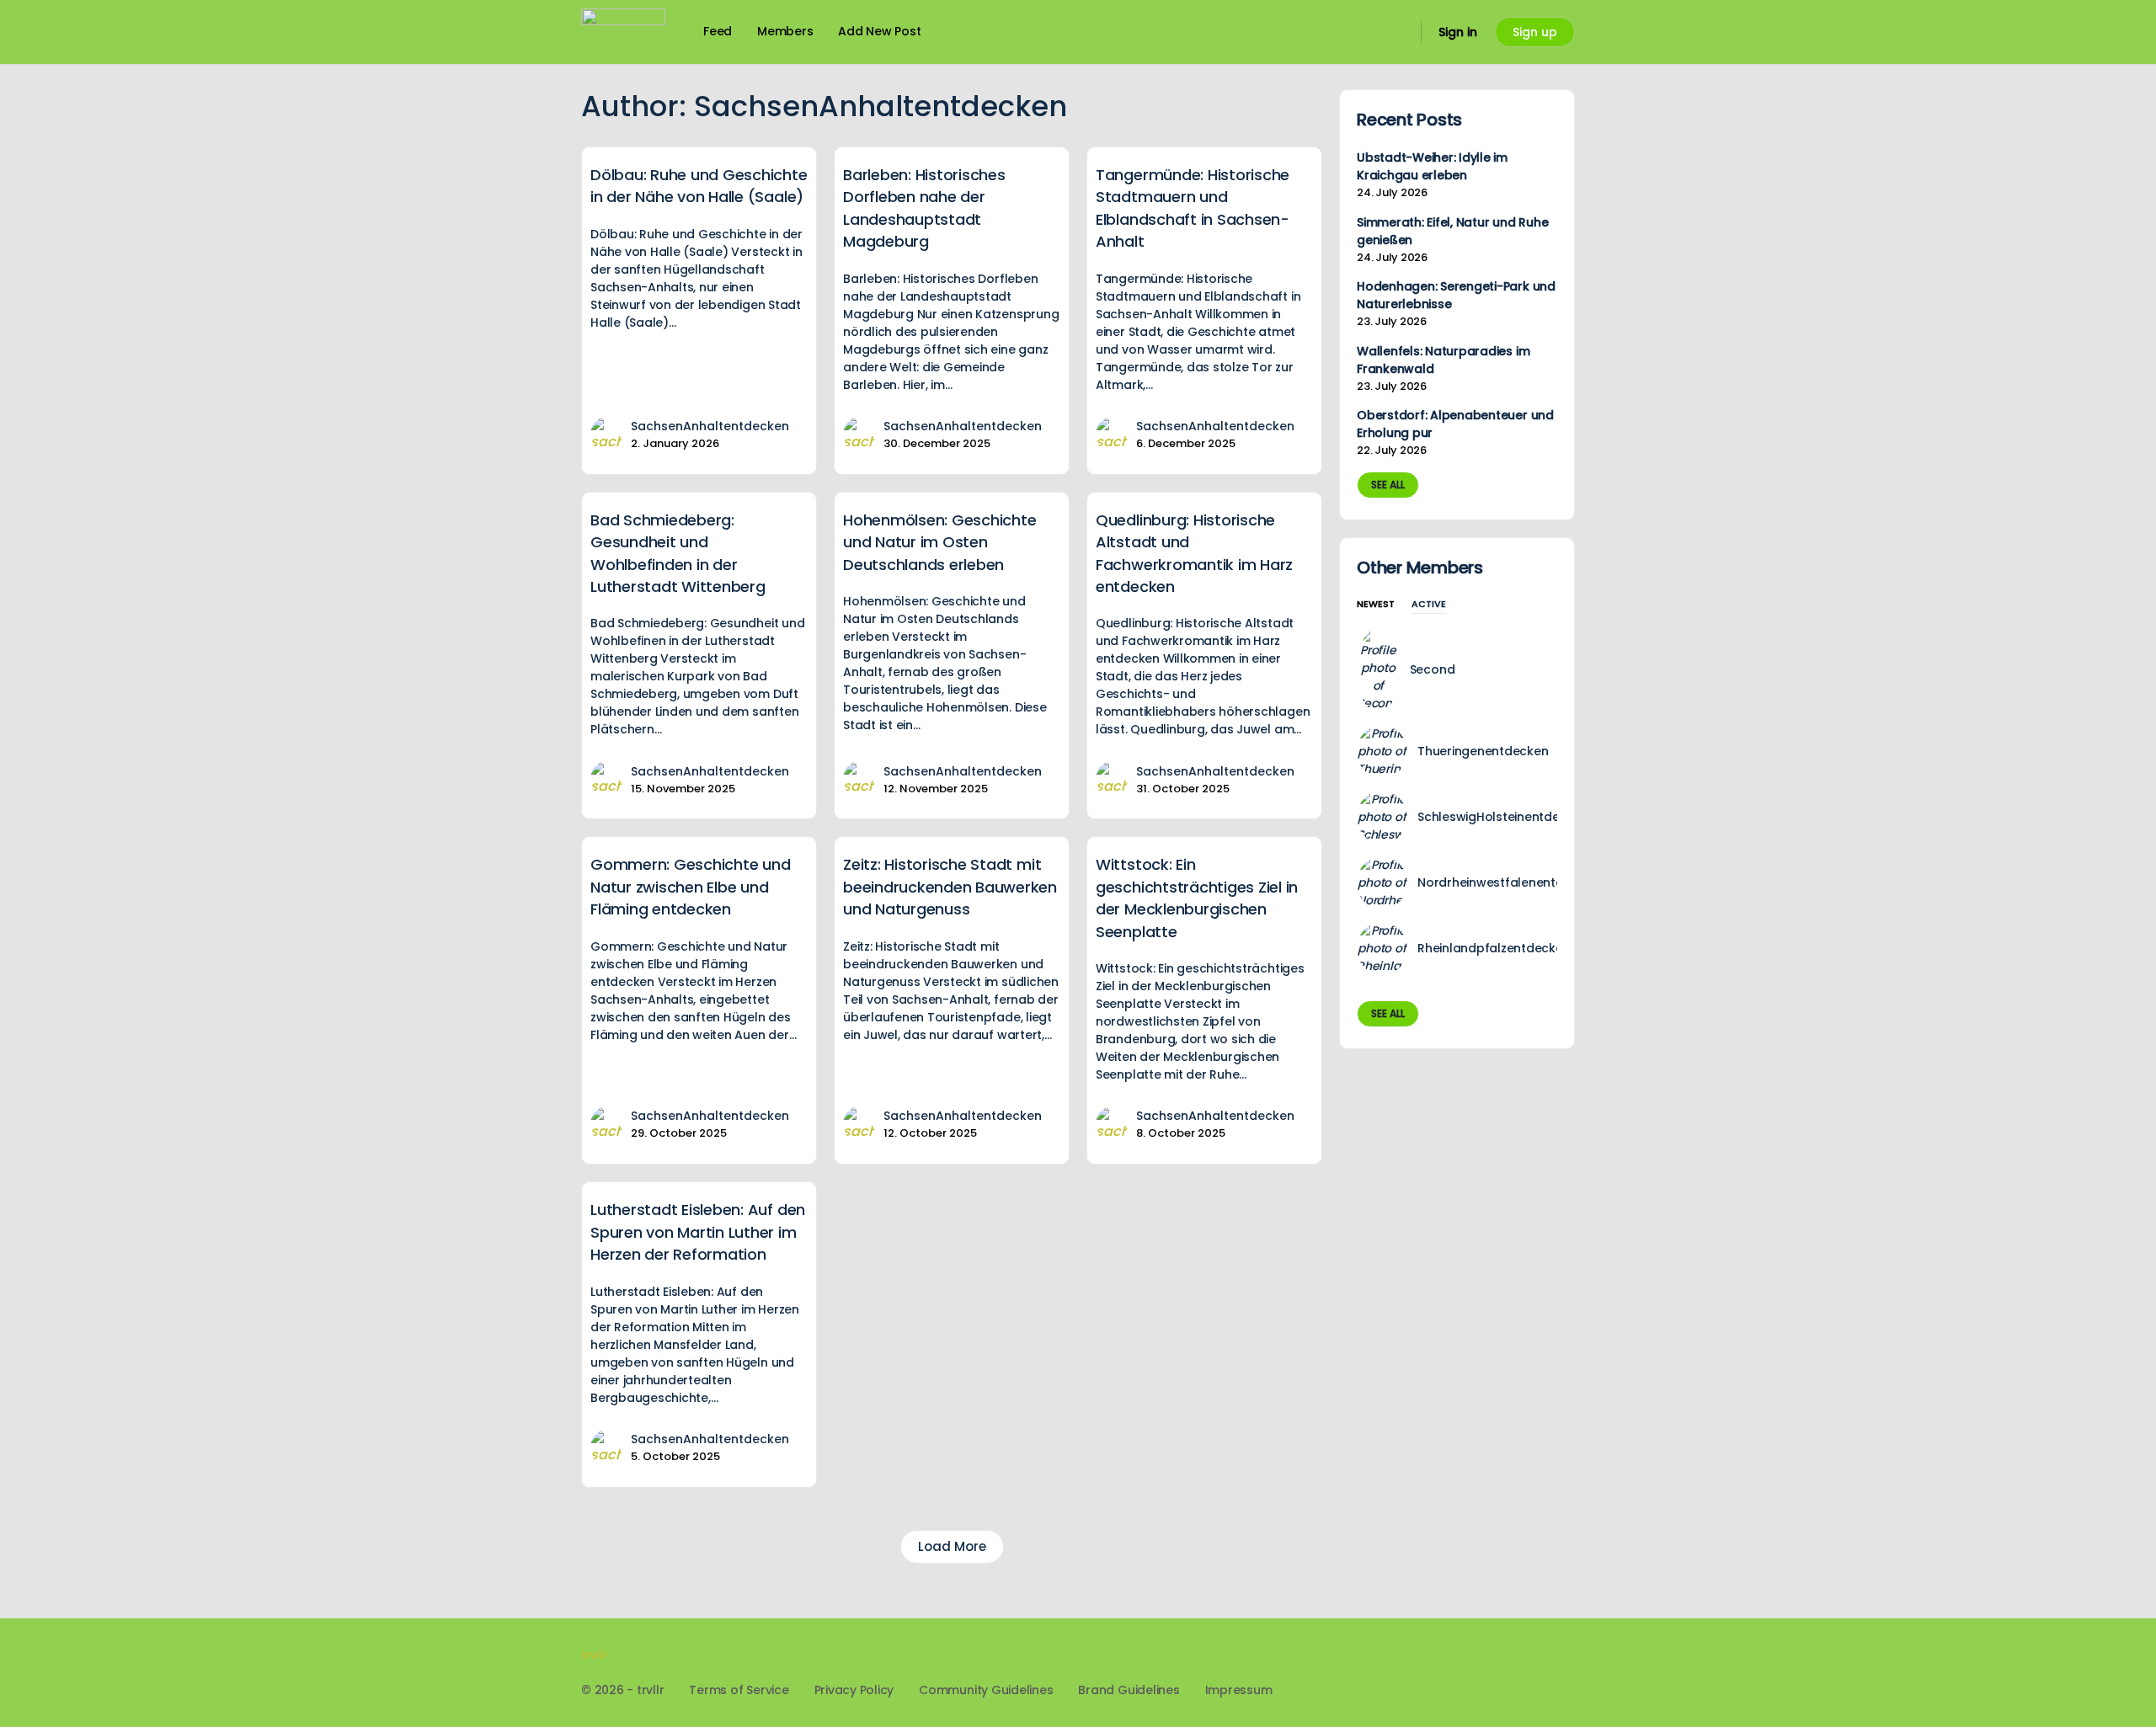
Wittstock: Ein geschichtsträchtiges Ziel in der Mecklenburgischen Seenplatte (1197, 898)
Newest (1376, 605)
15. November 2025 (683, 789)
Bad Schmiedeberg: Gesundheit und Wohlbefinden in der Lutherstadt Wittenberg (678, 553)
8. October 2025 (1181, 1133)
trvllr (594, 1655)
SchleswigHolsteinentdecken (1503, 817)
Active (1429, 605)
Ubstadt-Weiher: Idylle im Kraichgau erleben (1432, 166)
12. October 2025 (930, 1133)
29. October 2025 (679, 1133)
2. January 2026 (675, 443)
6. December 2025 (1186, 443)
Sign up (1535, 32)
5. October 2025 (675, 1456)
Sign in (1458, 32)
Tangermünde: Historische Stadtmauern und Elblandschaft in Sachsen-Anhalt (1193, 208)
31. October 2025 (1183, 789)
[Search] (1397, 32)
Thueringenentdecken (1483, 751)
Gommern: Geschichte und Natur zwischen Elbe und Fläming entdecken (690, 887)
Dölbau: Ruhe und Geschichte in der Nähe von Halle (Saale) (699, 186)
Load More (952, 1546)
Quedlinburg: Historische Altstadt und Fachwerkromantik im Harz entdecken (1194, 553)
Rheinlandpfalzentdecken (1494, 948)
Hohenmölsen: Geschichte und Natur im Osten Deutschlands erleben (939, 542)
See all (1388, 485)
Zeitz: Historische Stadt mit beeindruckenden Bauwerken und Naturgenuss (950, 887)
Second (1433, 669)
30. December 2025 (937, 443)
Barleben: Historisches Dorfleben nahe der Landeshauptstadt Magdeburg (924, 208)
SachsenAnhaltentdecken (710, 426)
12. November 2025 (936, 789)
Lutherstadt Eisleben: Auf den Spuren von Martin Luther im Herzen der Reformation (698, 1232)
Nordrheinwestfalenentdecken (1509, 882)
